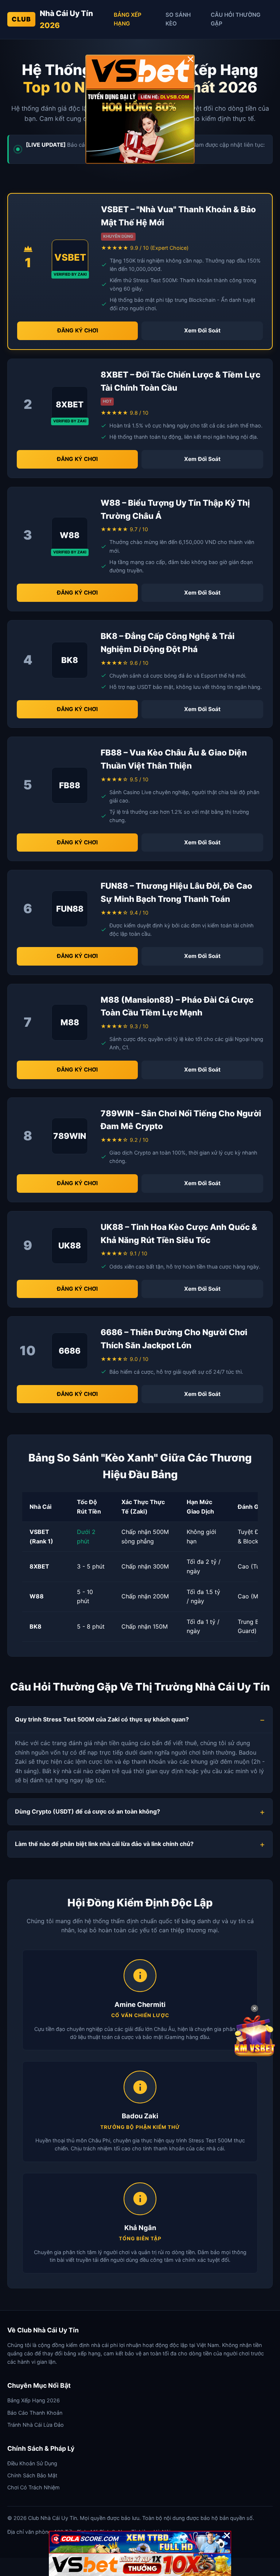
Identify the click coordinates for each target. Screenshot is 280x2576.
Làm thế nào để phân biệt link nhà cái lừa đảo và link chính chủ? (104, 1844)
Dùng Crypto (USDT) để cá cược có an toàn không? (87, 1811)
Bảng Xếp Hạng (128, 19)
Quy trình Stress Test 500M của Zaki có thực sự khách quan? (102, 1719)
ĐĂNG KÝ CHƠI (78, 330)
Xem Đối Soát (202, 330)
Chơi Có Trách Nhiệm (34, 2487)
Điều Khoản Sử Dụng (32, 2463)
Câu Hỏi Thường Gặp (236, 19)
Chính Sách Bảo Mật (32, 2475)
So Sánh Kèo (178, 19)
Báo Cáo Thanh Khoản (35, 2413)
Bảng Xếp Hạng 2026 (34, 2400)
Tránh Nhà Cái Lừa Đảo (36, 2425)
